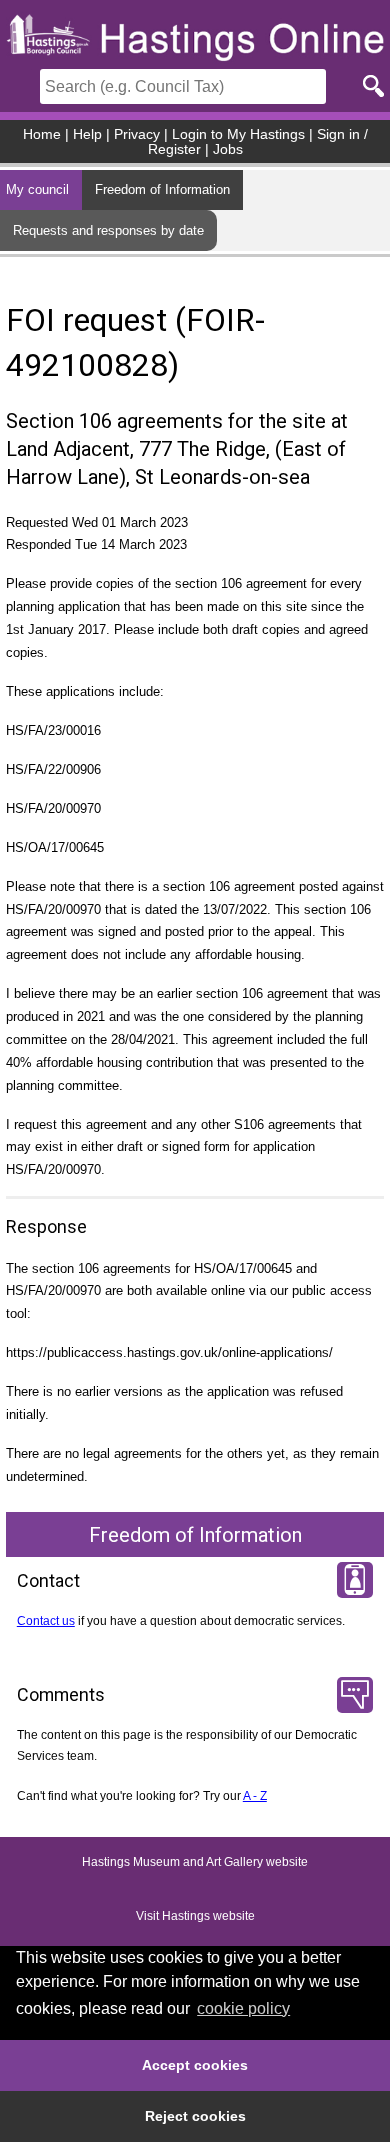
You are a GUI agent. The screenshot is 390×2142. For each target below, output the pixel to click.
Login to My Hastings (238, 134)
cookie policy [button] (243, 2008)
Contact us (46, 1621)
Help (87, 134)
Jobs (228, 149)
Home (42, 134)
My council (37, 189)
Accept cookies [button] (195, 2065)
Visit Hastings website (195, 1917)
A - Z (255, 1796)
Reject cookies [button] (195, 2116)
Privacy (137, 134)
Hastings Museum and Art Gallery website (195, 1863)
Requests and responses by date (108, 230)
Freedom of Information (162, 189)
